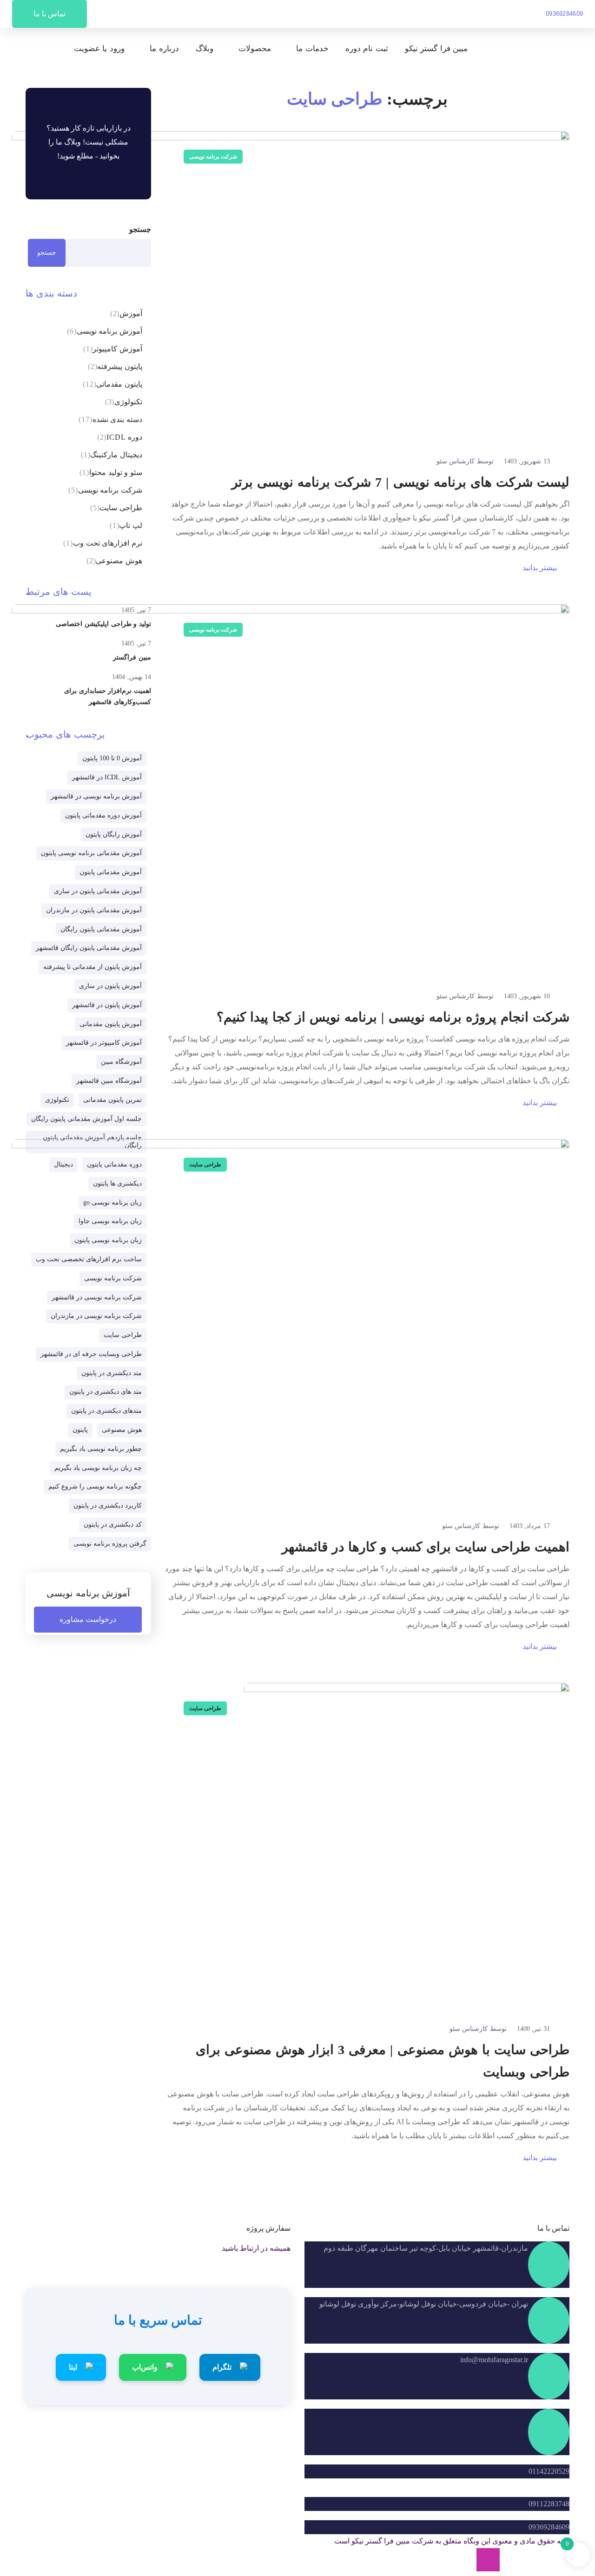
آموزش (126, 313)
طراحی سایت (205, 1165)
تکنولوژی (124, 402)
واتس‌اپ (145, 2367)
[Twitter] (558, 2560)
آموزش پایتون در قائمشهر (107, 1005)
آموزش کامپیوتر (113, 349)
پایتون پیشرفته (115, 366)
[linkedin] (511, 2560)
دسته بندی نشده (110, 419)
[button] (565, 14)
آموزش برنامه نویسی (105, 331)
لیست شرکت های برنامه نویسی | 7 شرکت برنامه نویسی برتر (400, 482)
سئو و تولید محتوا (111, 472)
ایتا (73, 2367)
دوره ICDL (120, 437)
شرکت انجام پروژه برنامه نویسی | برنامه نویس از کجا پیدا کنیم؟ (393, 1017)
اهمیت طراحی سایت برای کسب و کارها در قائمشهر (426, 1547)
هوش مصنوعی (114, 561)
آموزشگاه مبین (121, 1062)
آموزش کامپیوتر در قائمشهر (104, 1043)
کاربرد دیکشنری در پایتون (108, 1505)
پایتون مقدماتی (112, 384)
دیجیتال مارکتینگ (112, 455)
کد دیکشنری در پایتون (113, 1525)
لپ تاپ (126, 525)
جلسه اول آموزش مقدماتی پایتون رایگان (86, 1119)
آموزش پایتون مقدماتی (111, 1024)
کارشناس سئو (456, 461)
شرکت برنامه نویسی (213, 157)
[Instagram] (488, 2560)
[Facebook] (535, 2560)
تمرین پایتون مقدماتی (112, 1100)
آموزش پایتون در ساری (110, 986)
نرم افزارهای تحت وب (103, 543)
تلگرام (222, 2367)
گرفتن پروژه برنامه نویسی (110, 1544)
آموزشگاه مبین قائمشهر (109, 1081)
